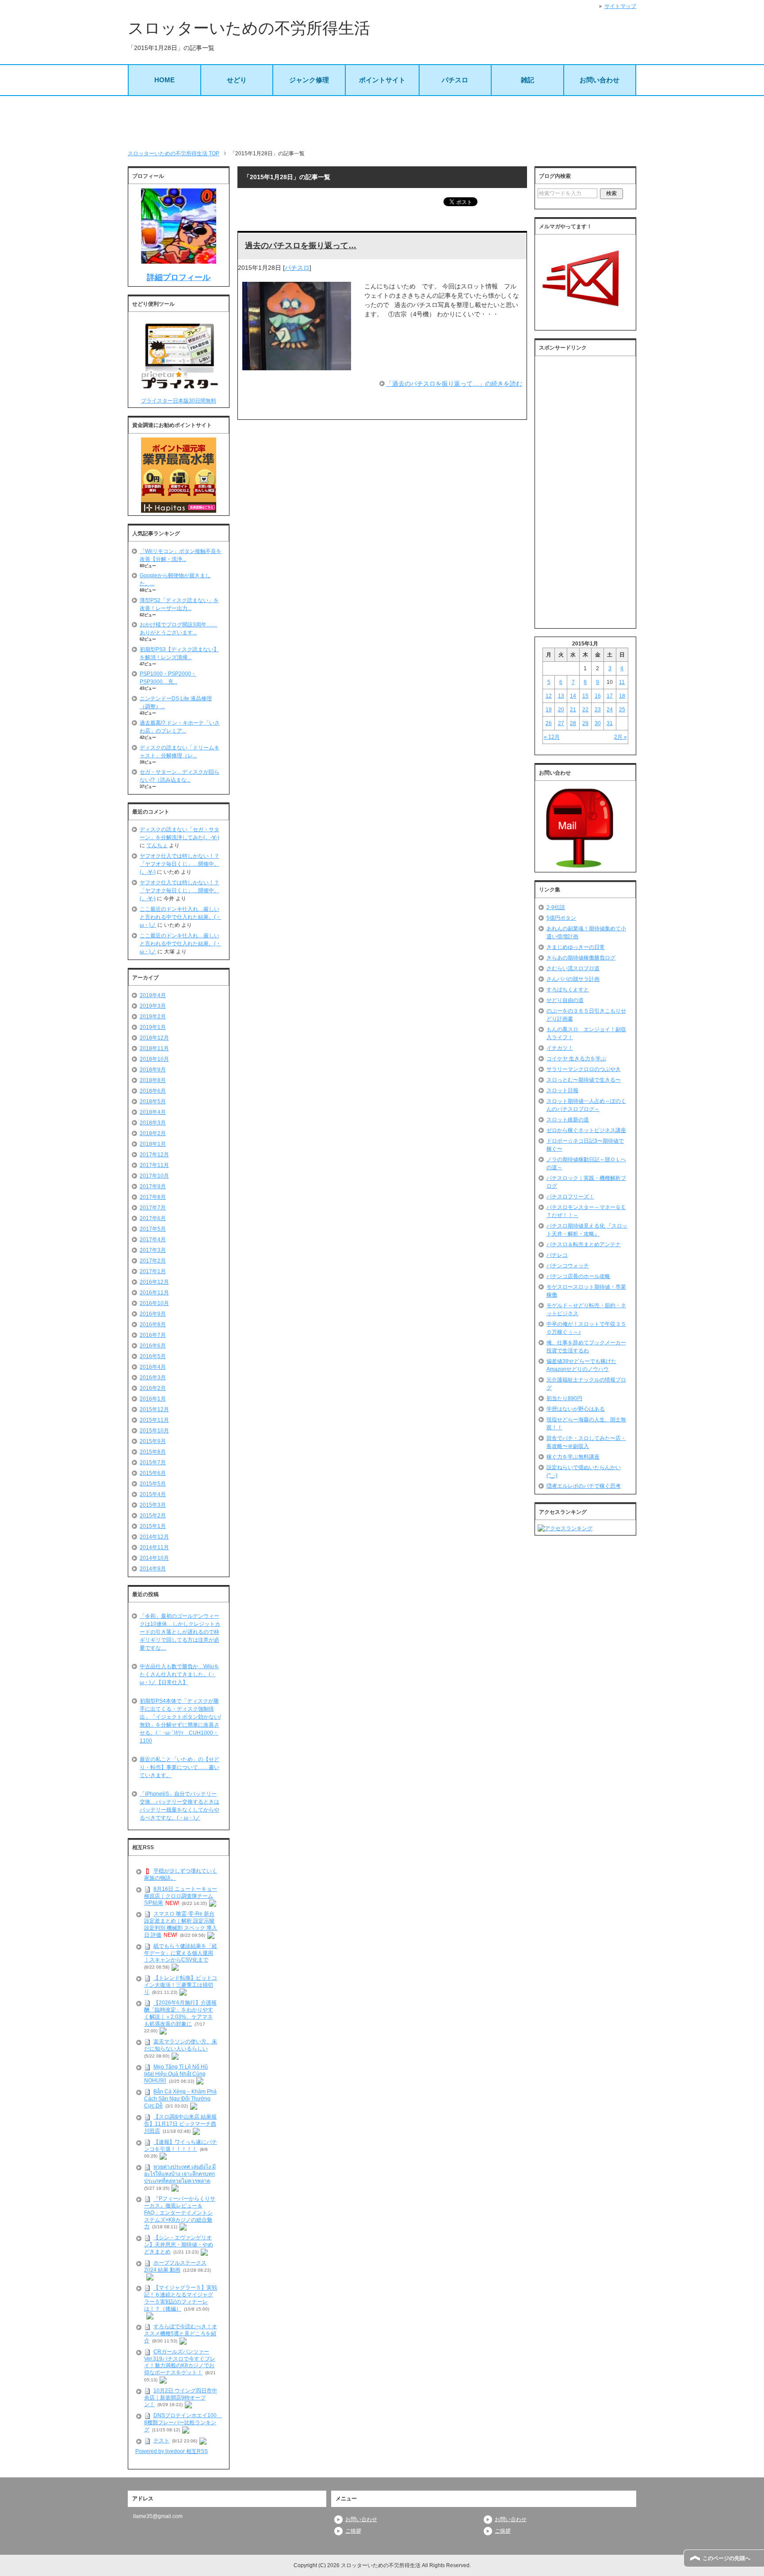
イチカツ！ (560, 1048)
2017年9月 (153, 1186)
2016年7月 (153, 1335)
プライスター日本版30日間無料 (179, 401)
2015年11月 (154, 1420)
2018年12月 (154, 1038)
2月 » (621, 737)
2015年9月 (153, 1441)
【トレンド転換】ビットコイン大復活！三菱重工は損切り (181, 1985)
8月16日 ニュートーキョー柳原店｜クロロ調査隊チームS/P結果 (181, 1896)
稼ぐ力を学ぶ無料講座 (573, 1457)
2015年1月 (153, 1526)
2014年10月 (154, 1558)
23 (598, 710)
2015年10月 (154, 1431)
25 (622, 710)
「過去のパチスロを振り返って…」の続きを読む (454, 384)
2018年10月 (154, 1059)
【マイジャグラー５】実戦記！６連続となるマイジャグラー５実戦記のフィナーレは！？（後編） (181, 2298)
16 (598, 696)
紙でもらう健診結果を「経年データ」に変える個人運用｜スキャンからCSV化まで (181, 1953)
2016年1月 (153, 1399)
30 (598, 723)
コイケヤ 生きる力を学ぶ (576, 1059)
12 (549, 696)
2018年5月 (153, 1102)
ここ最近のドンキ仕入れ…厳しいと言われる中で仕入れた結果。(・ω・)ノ (180, 917)
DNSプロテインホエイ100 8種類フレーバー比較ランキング (183, 2422)
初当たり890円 (564, 1398)
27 (561, 723)
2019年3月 (153, 1006)
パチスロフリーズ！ (570, 1197)
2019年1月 (153, 1027)
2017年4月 (153, 1240)
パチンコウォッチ (568, 1266)
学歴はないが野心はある (576, 1409)
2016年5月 (153, 1356)
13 (561, 696)
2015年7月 (153, 1463)
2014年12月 (154, 1537)
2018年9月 (153, 1070)
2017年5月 (153, 1229)
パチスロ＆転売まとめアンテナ (584, 1244)
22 (585, 710)
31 (610, 723)
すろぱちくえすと (568, 990)
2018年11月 (154, 1048)
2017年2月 (153, 1261)
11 (622, 682)
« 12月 (552, 737)
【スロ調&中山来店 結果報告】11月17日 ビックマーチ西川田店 (180, 2124)
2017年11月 (154, 1165)
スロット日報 (562, 1090)
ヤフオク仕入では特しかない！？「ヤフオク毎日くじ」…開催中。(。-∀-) (180, 864)
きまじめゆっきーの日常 (576, 947)
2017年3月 (153, 1250)
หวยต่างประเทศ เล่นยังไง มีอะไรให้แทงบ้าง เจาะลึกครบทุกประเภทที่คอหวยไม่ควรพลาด (180, 2174)
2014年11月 (154, 1547)
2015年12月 (154, 1409)
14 (573, 696)
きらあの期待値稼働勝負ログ (581, 958)
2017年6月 (153, 1218)
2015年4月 (153, 1494)
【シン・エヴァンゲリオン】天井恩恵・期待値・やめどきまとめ (179, 2245)
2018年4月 (153, 1112)
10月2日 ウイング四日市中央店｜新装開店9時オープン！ (181, 2398)
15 (585, 696)
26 (549, 723)
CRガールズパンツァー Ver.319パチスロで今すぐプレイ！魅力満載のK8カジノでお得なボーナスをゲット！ (180, 2362)
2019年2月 (153, 1017)
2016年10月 (154, 1303)
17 (610, 696)
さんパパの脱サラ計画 (573, 979)
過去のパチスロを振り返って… (301, 246)
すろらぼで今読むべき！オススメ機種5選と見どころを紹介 (181, 2334)
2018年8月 (153, 1080)
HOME (164, 80)
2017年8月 (153, 1197)
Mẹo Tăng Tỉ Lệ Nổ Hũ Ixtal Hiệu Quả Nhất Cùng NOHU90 (176, 2074)
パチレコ (557, 1255)
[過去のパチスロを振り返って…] (297, 365)
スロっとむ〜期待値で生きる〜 (584, 1080)
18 (622, 696)
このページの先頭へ (726, 2558)
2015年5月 (153, 1484)
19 (549, 710)
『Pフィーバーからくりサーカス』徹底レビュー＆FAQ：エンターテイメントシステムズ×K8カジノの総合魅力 (180, 2213)
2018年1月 (153, 1144)
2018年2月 (153, 1133)
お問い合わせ (600, 80)
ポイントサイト (382, 80)
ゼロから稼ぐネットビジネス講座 (586, 1130)
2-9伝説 (556, 907)
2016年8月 (153, 1324)
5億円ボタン (561, 918)
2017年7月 (153, 1208)
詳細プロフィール (179, 277)
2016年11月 (154, 1293)
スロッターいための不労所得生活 (249, 28)
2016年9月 (153, 1314)
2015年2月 (153, 1516)
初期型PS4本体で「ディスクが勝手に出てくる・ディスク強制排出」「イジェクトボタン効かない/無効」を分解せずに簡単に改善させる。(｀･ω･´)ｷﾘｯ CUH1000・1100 (180, 1721)
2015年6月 (153, 1473)
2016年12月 (154, 1282)
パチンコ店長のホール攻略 (578, 1276)
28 (573, 723)
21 (573, 710)
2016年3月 (153, 1378)
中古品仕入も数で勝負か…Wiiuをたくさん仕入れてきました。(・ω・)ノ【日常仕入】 (180, 1674)
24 (610, 710)
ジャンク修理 (309, 80)
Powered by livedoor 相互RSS (172, 2451)
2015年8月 (153, 1452)
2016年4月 (153, 1367)
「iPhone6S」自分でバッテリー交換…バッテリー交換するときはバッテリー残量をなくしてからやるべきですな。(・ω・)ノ (180, 1806)
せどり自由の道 (565, 1000)
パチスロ (455, 80)
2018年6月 (153, 1091)
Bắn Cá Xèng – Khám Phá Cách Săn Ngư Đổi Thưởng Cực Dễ (180, 2099)
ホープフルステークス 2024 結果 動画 (175, 2266)
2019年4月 (153, 995)
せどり (237, 80)
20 (561, 710)
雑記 (527, 80)
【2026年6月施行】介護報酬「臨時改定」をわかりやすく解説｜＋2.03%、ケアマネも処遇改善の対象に (180, 2014)
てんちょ (157, 845)
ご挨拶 (353, 2531)
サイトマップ (620, 6)
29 (585, 723)
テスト (161, 2441)
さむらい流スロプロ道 (573, 968)
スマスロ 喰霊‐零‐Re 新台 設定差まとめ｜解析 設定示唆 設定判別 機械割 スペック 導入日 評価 (181, 1925)
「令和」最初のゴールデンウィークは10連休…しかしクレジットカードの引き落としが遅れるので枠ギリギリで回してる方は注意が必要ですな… (180, 1632)
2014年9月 (153, 1569)
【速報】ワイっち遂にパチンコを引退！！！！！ (181, 2146)
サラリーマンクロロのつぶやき (584, 1069)
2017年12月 (154, 1155)
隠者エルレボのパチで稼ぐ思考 (584, 1486)
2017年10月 (154, 1176)
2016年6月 (153, 1346)
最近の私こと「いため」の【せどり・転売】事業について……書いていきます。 (180, 1767)
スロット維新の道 (568, 1120)
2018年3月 (153, 1123)
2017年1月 (153, 1271)
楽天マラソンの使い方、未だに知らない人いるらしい (181, 2045)
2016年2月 (153, 1388)
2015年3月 (153, 1505)
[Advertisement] (382, 123)
